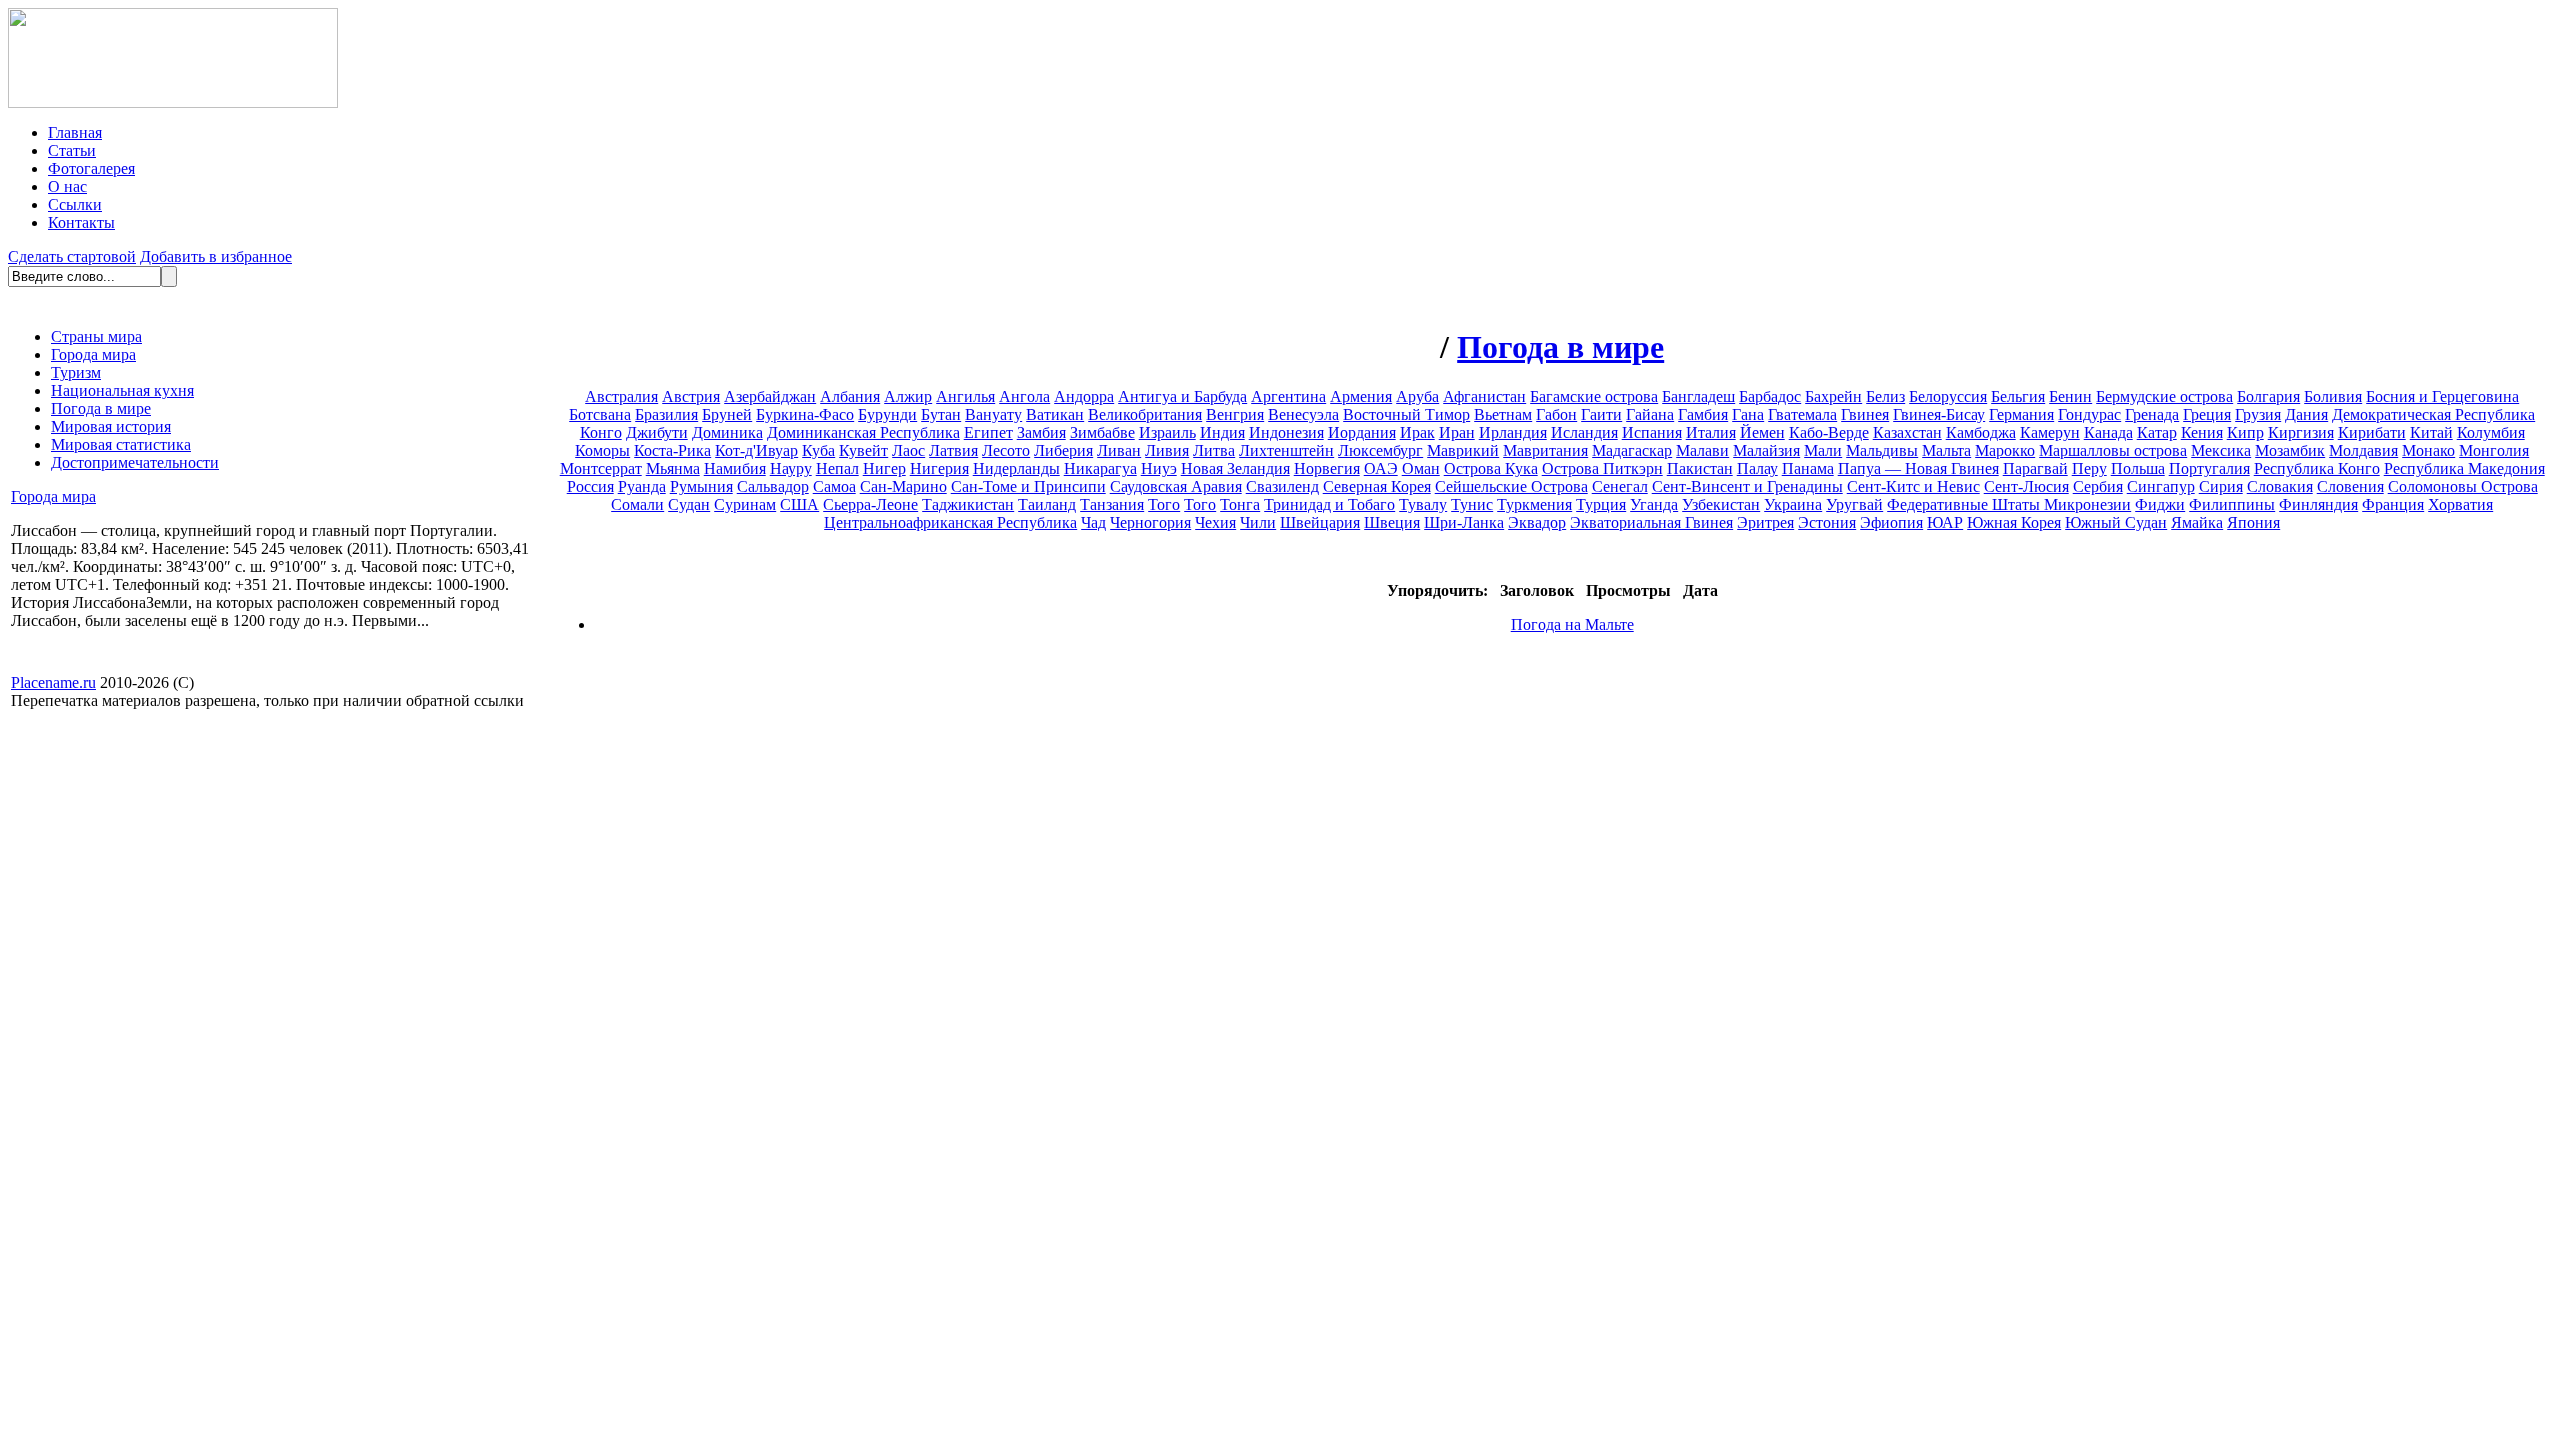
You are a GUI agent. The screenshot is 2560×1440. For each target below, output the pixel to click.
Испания (1652, 432)
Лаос (908, 450)
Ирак (1417, 432)
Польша (2138, 468)
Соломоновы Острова (2463, 486)
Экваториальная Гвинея (1651, 522)
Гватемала (1802, 414)
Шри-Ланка (1464, 522)
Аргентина (1288, 396)
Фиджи (2160, 504)
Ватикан (1055, 414)
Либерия (1063, 450)
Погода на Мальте (1572, 624)
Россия (590, 486)
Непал (837, 468)
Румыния (701, 486)
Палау (1757, 468)
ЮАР (1945, 522)
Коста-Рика (672, 450)
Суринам (745, 504)
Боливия (2333, 396)
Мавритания (1545, 450)
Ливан (1119, 450)
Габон (1556, 414)
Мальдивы (1882, 450)
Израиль (1167, 432)
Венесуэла (1303, 414)
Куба (818, 450)
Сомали (637, 504)
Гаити (1601, 414)
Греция (2207, 414)
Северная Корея (1377, 486)
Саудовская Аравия (1176, 486)
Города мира (93, 354)
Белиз (1885, 396)
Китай (2431, 432)
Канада (2108, 432)
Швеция (1392, 522)
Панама (1808, 468)
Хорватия (2460, 504)
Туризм (76, 372)
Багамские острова (1594, 396)
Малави (1702, 450)
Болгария (2268, 396)
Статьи (72, 150)
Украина (1793, 504)
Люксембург (1380, 450)
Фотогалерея (91, 168)
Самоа (834, 486)
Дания (2306, 414)
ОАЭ (1381, 468)
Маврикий (1463, 450)
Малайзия (1766, 450)
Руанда (642, 486)
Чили (1258, 522)
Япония (2253, 522)
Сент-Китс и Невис (1913, 486)
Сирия (2221, 486)
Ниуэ (1159, 468)
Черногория (1150, 522)
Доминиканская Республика (863, 432)
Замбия (1041, 432)
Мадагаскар (1632, 450)
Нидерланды (1016, 468)
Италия (1711, 432)
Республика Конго (2317, 468)
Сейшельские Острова (1511, 486)
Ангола (1024, 396)
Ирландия (1513, 432)
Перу (2089, 468)
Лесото (1006, 450)
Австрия (691, 396)
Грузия (2258, 414)
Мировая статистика (121, 444)
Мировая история (111, 426)
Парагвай (2035, 468)
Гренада (2152, 414)
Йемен (1762, 432)
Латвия (953, 450)
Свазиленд (1282, 486)
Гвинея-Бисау (1939, 414)
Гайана (1650, 414)
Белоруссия (1948, 396)
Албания (850, 396)
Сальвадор (773, 486)
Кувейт (863, 450)
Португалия (2209, 468)
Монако (2428, 450)
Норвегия (1327, 468)
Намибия (735, 468)
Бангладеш (1698, 396)
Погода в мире (101, 408)
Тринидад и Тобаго (1329, 504)
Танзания (1112, 504)
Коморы (602, 450)
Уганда (1654, 504)
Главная (75, 132)
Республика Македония (2464, 468)
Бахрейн (1833, 396)
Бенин (2070, 396)
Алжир (908, 396)
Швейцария (1320, 522)
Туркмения (1534, 504)
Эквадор (1537, 522)
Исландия (1584, 432)
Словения (2350, 486)
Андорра (1084, 396)
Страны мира (96, 336)
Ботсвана (600, 414)
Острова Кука (1491, 468)
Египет (988, 432)
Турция (1601, 504)
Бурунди (887, 414)
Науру (791, 468)
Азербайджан (770, 396)
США (799, 504)
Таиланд (1047, 504)
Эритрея (1765, 522)
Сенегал (1620, 486)
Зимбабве (1102, 432)
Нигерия (939, 468)
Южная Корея (2014, 522)
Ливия (1167, 450)
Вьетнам (1503, 414)
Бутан (941, 414)
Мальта (1946, 450)
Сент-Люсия (2026, 486)
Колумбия (2491, 432)
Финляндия (2318, 504)
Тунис (1472, 504)
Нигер (884, 468)
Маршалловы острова (2113, 450)
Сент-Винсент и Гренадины (1747, 486)
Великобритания (1145, 414)
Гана (1748, 414)
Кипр (2245, 432)
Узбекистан (1721, 504)
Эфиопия (1891, 522)
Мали (1823, 450)
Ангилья (965, 396)
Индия (1222, 432)
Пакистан (1700, 468)
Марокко (2005, 450)
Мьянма (673, 468)
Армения (1361, 396)
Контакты (81, 222)
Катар (2157, 432)
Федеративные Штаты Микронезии (2009, 504)
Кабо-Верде (1829, 432)
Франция (2393, 504)
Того (1164, 504)
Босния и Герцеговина (2442, 396)
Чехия (1215, 522)
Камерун (2050, 432)
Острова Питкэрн (1602, 468)
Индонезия (1286, 432)
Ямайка (2197, 522)
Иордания (1362, 432)
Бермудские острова (2164, 396)
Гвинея (1865, 414)
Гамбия (1703, 414)
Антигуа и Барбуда (1182, 396)
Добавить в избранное (216, 256)
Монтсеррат (601, 468)
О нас (67, 186)
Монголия (2494, 450)
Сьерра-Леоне (870, 504)
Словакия (2280, 486)
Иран (1457, 432)
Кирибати (2372, 432)
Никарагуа (1100, 468)
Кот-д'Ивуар (756, 450)
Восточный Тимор (1406, 414)
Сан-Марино (903, 486)
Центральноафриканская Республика (950, 522)
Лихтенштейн (1286, 450)
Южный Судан (2116, 522)
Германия (2021, 414)
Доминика (727, 432)
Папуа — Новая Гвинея (1918, 468)
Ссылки (75, 204)
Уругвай (1854, 504)
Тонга (1240, 504)
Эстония (1827, 522)
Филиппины (2232, 504)
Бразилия (666, 414)
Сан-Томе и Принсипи (1028, 486)
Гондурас (2089, 414)
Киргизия (2301, 432)
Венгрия (1235, 414)
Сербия (2098, 486)
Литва (1214, 450)
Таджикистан (968, 504)
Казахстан (1907, 432)
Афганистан (1484, 396)
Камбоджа (1981, 432)
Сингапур (2161, 486)
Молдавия (2363, 450)
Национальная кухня (122, 390)
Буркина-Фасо (805, 414)
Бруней (727, 414)
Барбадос (1770, 396)
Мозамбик (2290, 450)
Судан (689, 504)
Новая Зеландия (1235, 468)
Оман (1421, 468)
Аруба (1417, 396)
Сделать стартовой (72, 256)
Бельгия (2018, 396)
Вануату (993, 414)
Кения (2202, 432)
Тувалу (1423, 504)
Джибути (657, 432)
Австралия (621, 396)
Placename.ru (53, 682)
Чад (1093, 522)
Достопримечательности (135, 462)
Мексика (2221, 450)
